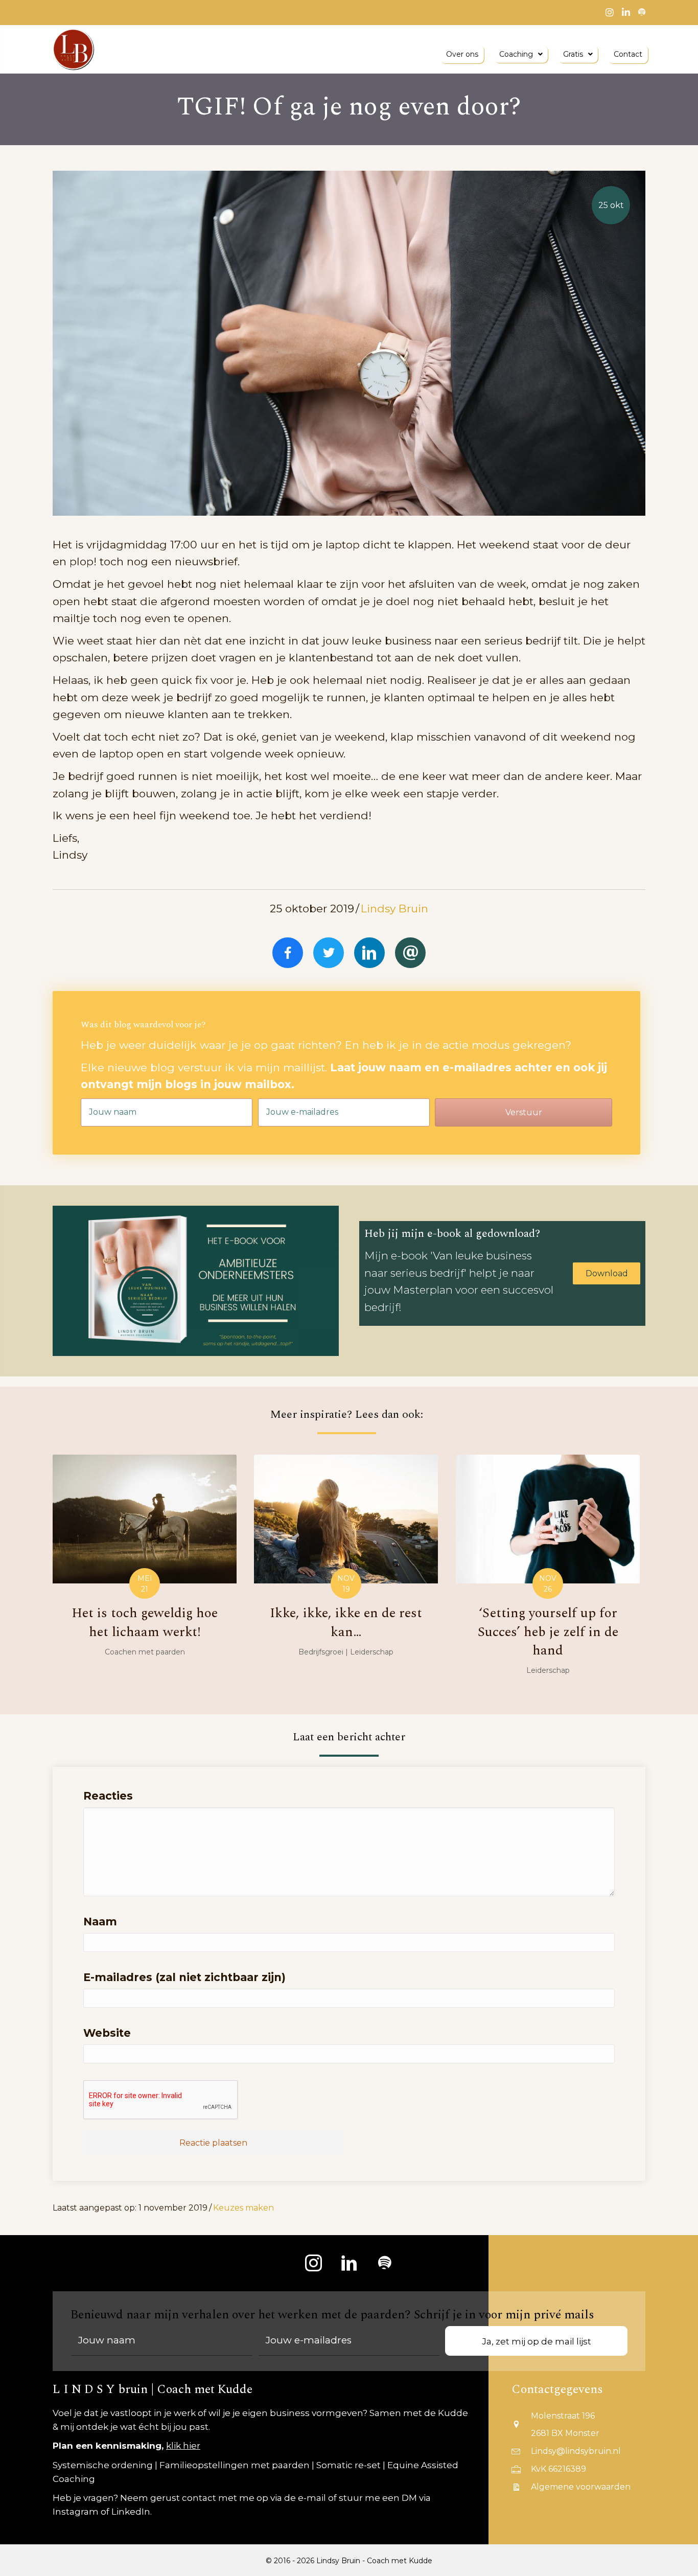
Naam (100, 1922)
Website (107, 2033)
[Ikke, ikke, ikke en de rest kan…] (346, 1573)
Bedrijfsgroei (321, 1652)
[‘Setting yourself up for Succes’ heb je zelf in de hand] (548, 1573)
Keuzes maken (243, 2208)
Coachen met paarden (145, 1652)
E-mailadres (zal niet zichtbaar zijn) (184, 1977)
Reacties (108, 1796)
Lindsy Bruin (394, 908)
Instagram (76, 2512)
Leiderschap (372, 1652)
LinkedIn (131, 2512)
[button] (523, 1112)
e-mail (312, 2498)
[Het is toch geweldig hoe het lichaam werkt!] (145, 1573)
